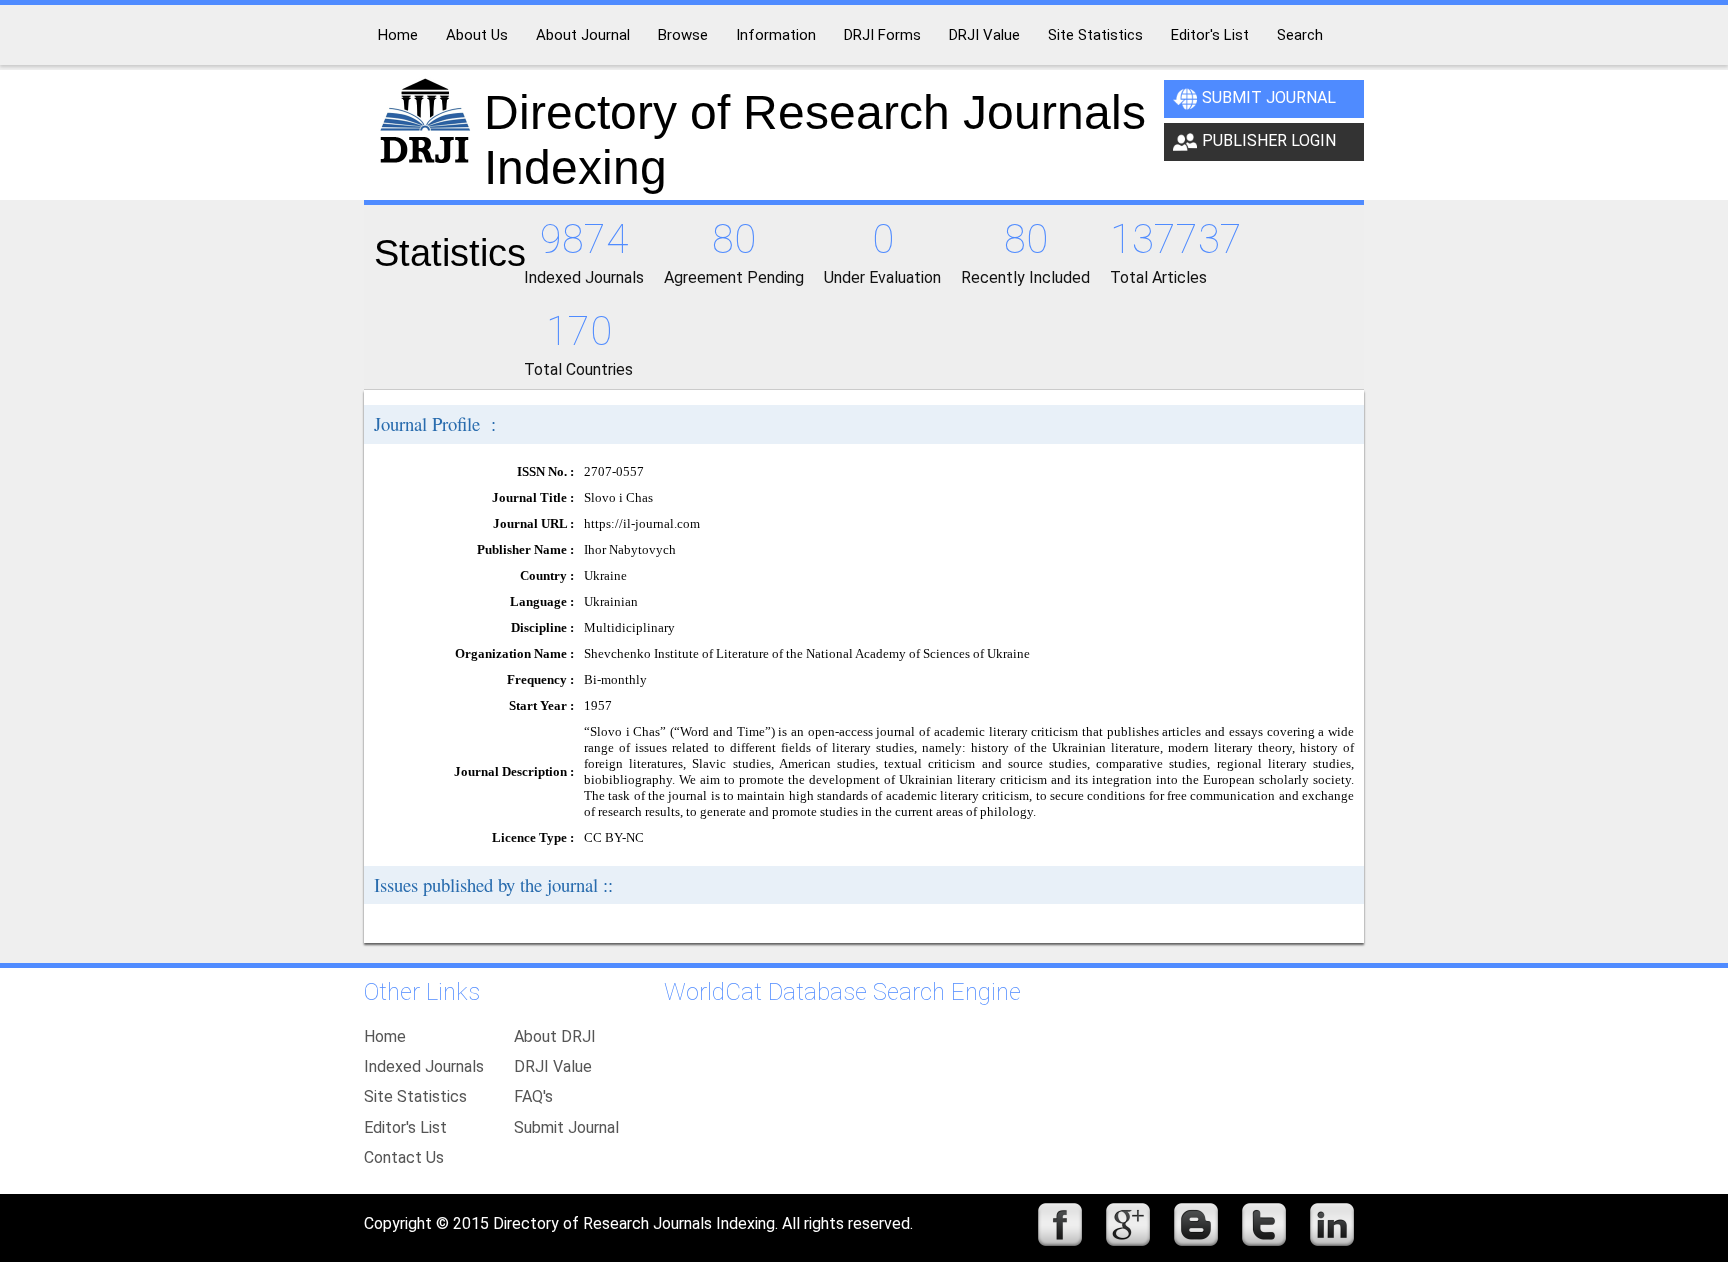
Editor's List (405, 1127)
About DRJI (555, 1036)
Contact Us (404, 1157)
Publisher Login (1269, 140)
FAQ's (533, 1096)
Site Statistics (415, 1096)
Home (385, 1036)
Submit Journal (1269, 97)
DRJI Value (553, 1066)
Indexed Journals (424, 1066)
